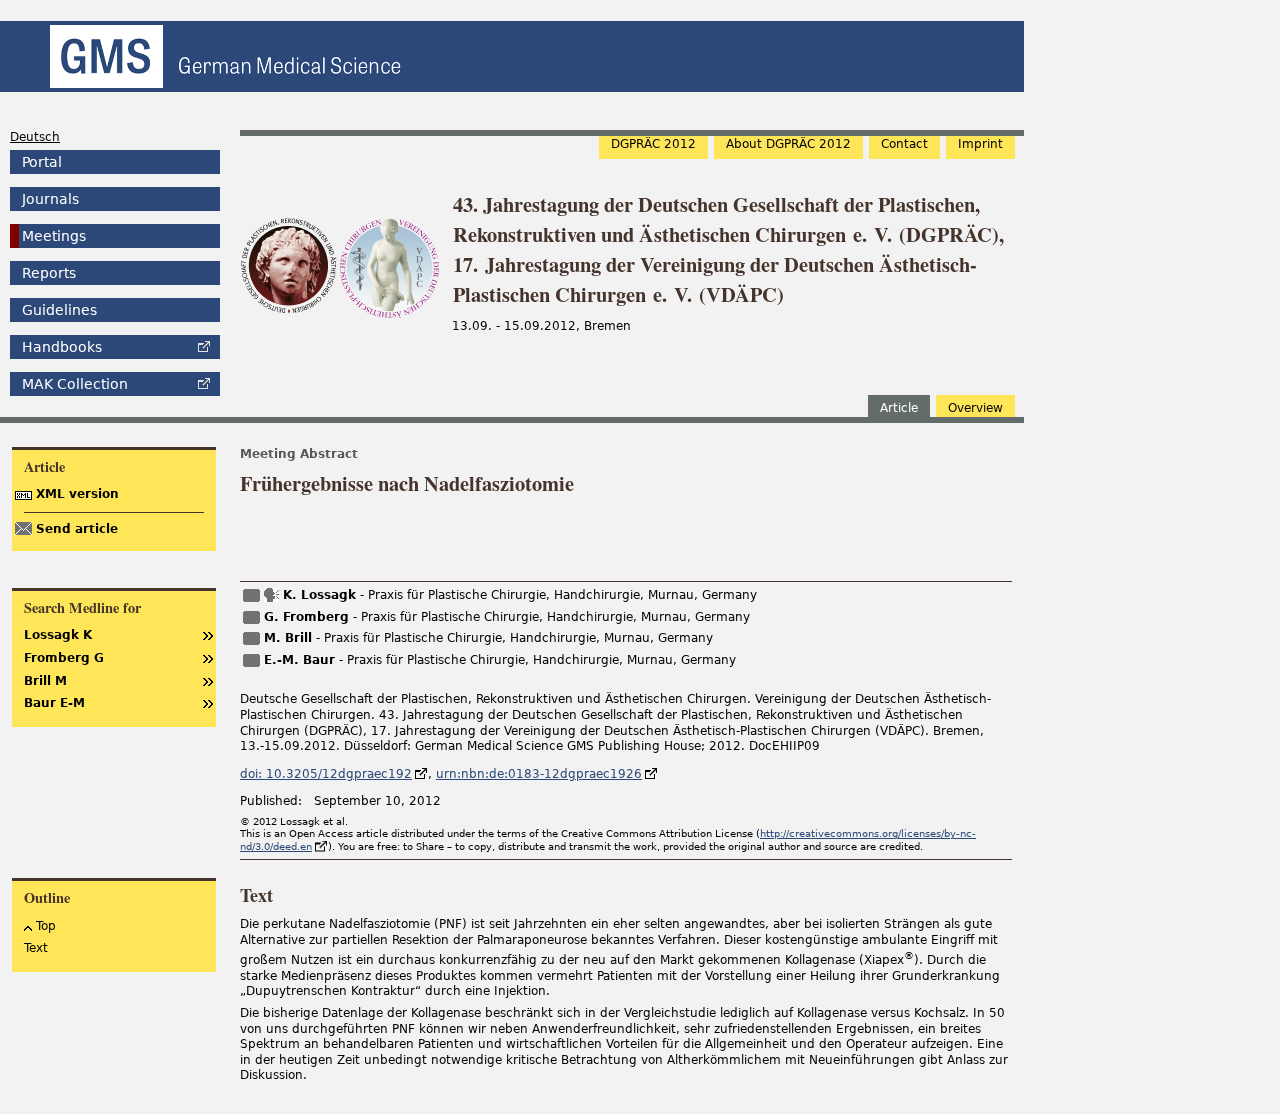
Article (899, 408)
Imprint (980, 144)
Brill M (45, 681)
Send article (77, 529)
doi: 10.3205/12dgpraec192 (326, 774)
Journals (50, 199)
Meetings (54, 236)
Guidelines (59, 310)
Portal (42, 162)
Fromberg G (64, 658)
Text (36, 948)
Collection (75, 384)
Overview (975, 408)
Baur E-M (54, 703)
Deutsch (35, 137)
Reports (49, 273)
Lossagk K (58, 635)
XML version (77, 494)
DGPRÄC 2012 (653, 144)
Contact (904, 144)
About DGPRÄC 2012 (788, 144)
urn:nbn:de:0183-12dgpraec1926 (539, 774)
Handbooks (62, 347)
